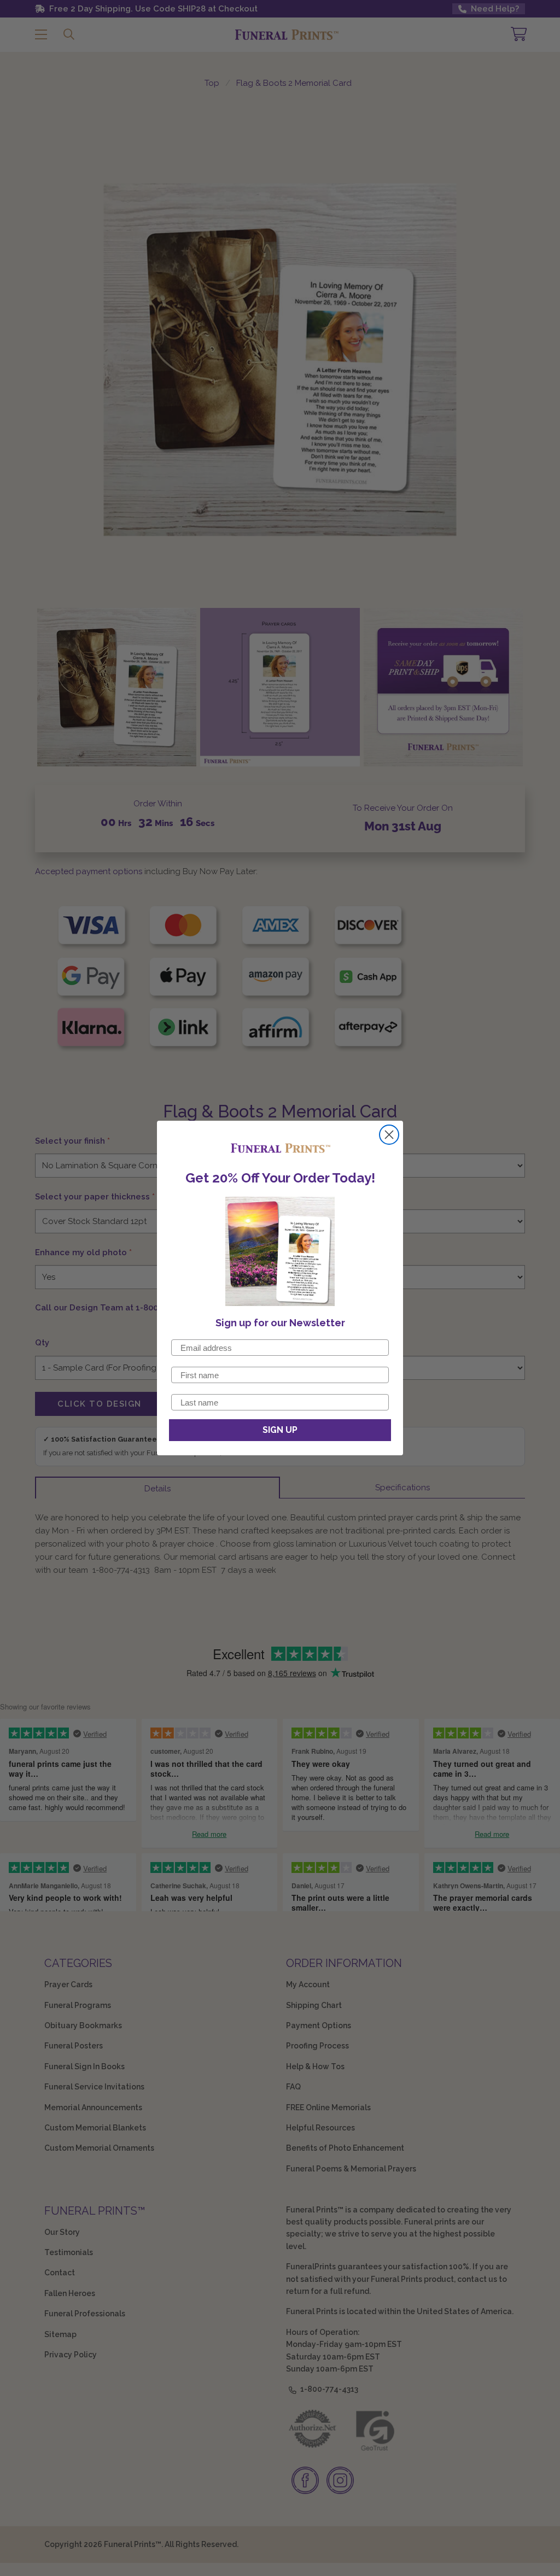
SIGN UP (280, 1430)
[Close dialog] (389, 1135)
